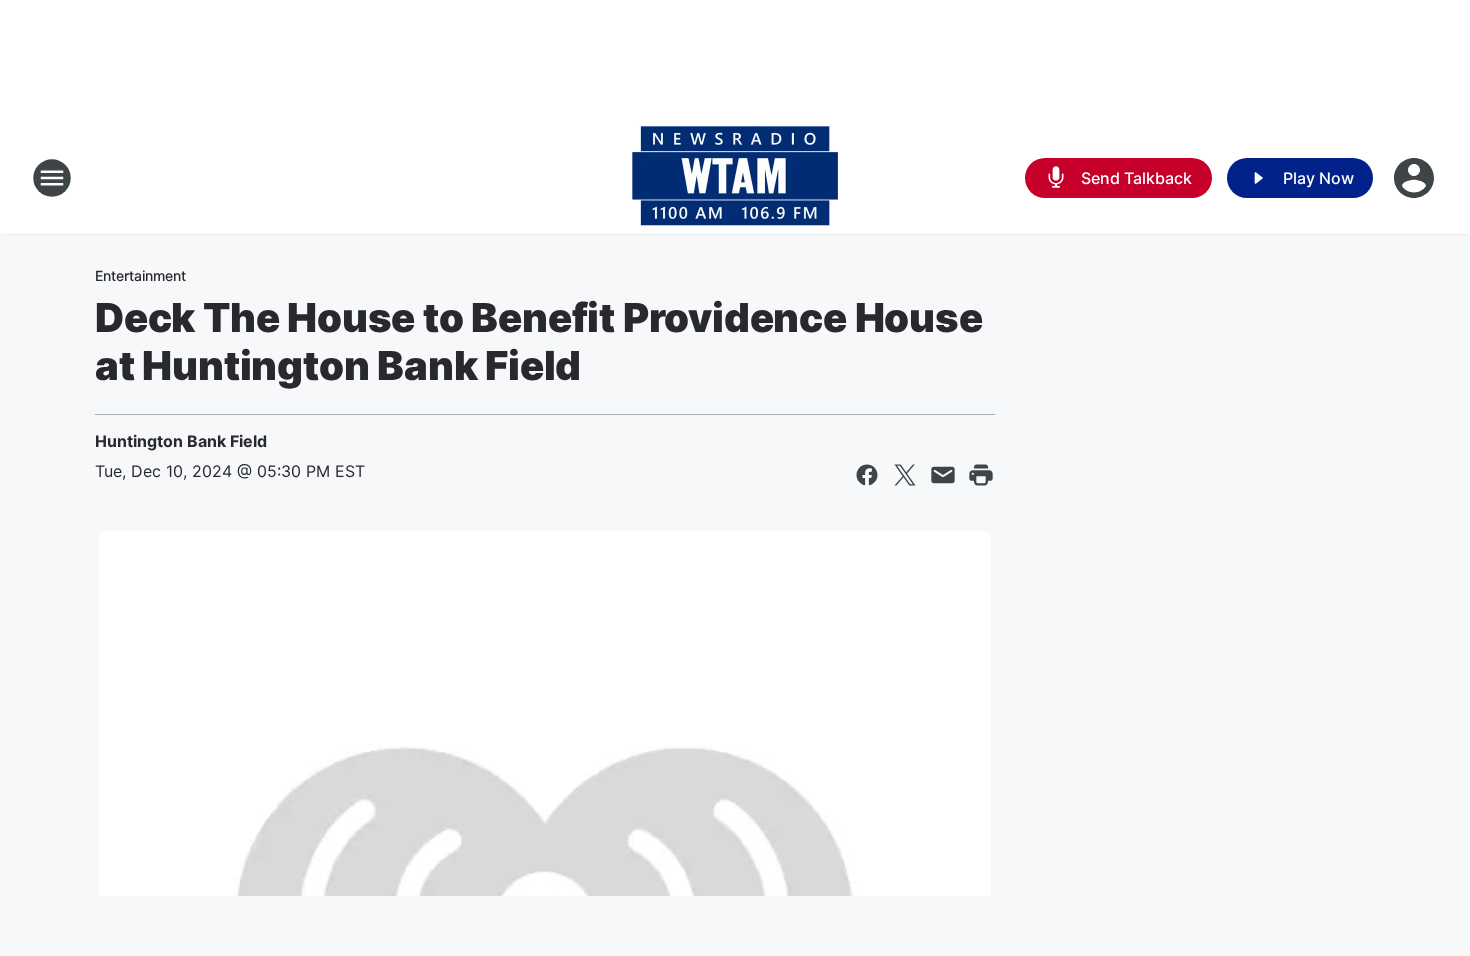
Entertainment (140, 275)
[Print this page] (981, 475)
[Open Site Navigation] (52, 178)
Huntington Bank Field (181, 441)
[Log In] (1416, 178)
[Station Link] (735, 178)
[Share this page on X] (905, 475)
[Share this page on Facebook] (867, 475)
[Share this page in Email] (943, 475)
